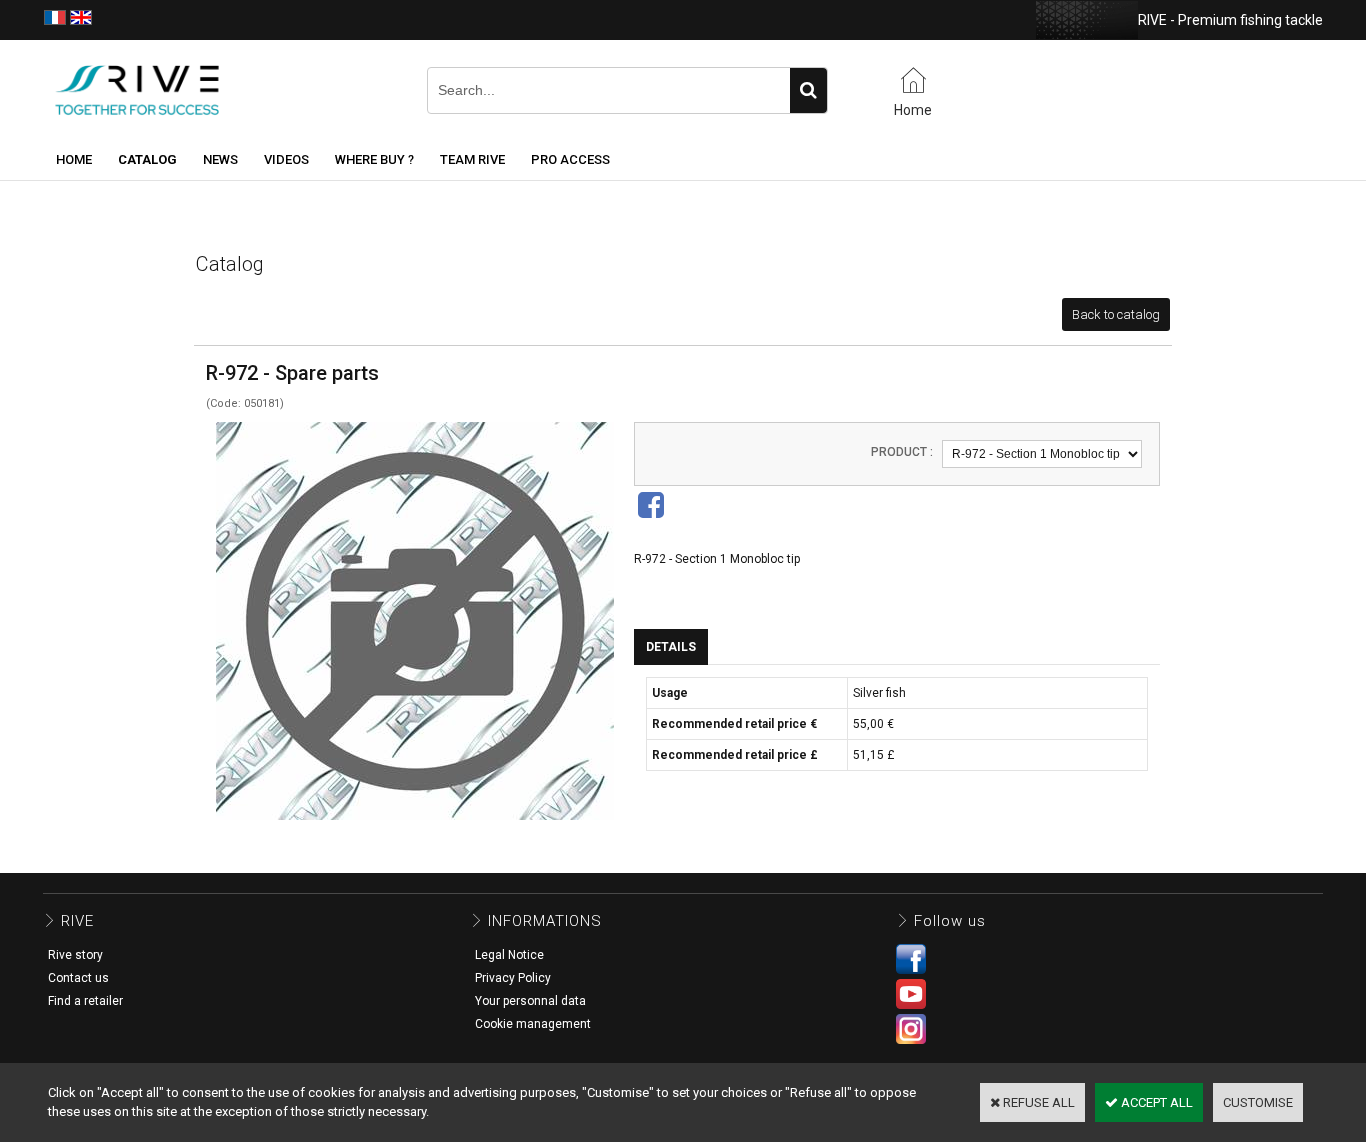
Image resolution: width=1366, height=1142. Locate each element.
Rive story (75, 955)
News (220, 159)
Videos (286, 159)
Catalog (147, 159)
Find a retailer (85, 1001)
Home (74, 159)
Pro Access (570, 159)
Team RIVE (472, 159)
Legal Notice (509, 955)
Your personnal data (530, 1001)
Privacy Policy (513, 978)
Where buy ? (374, 159)
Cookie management (533, 1024)
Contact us (78, 978)
